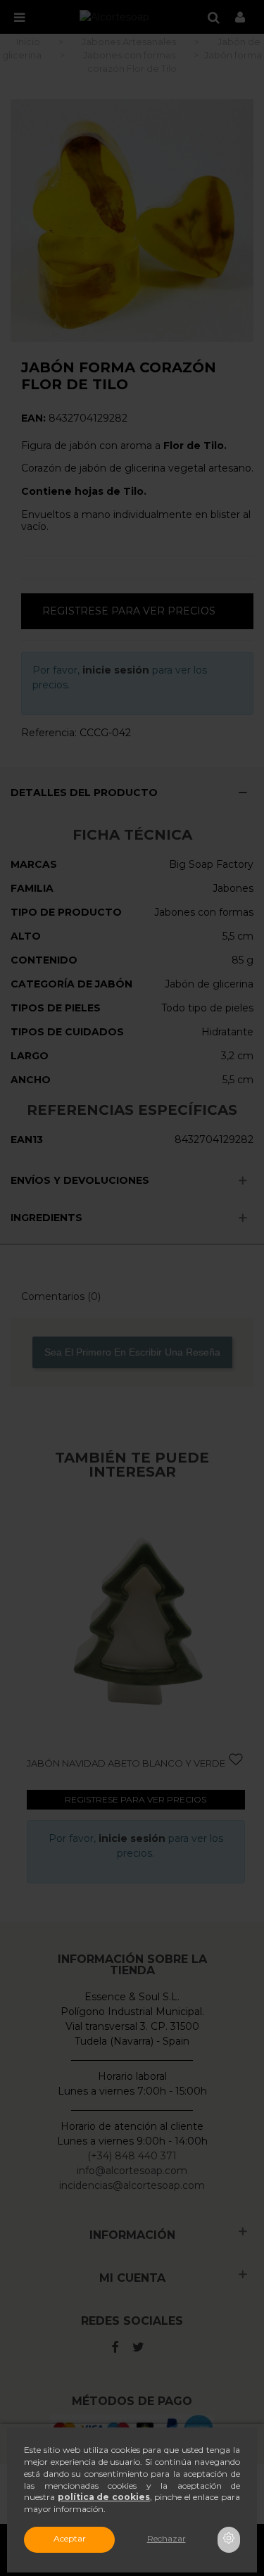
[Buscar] (213, 17)
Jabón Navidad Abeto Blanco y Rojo (150, 1763)
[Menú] (19, 17)
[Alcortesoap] (114, 17)
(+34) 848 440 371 (132, 2156)
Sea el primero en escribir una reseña (132, 1352)
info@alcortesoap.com (132, 2171)
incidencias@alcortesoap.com (132, 2185)
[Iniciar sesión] (240, 17)
